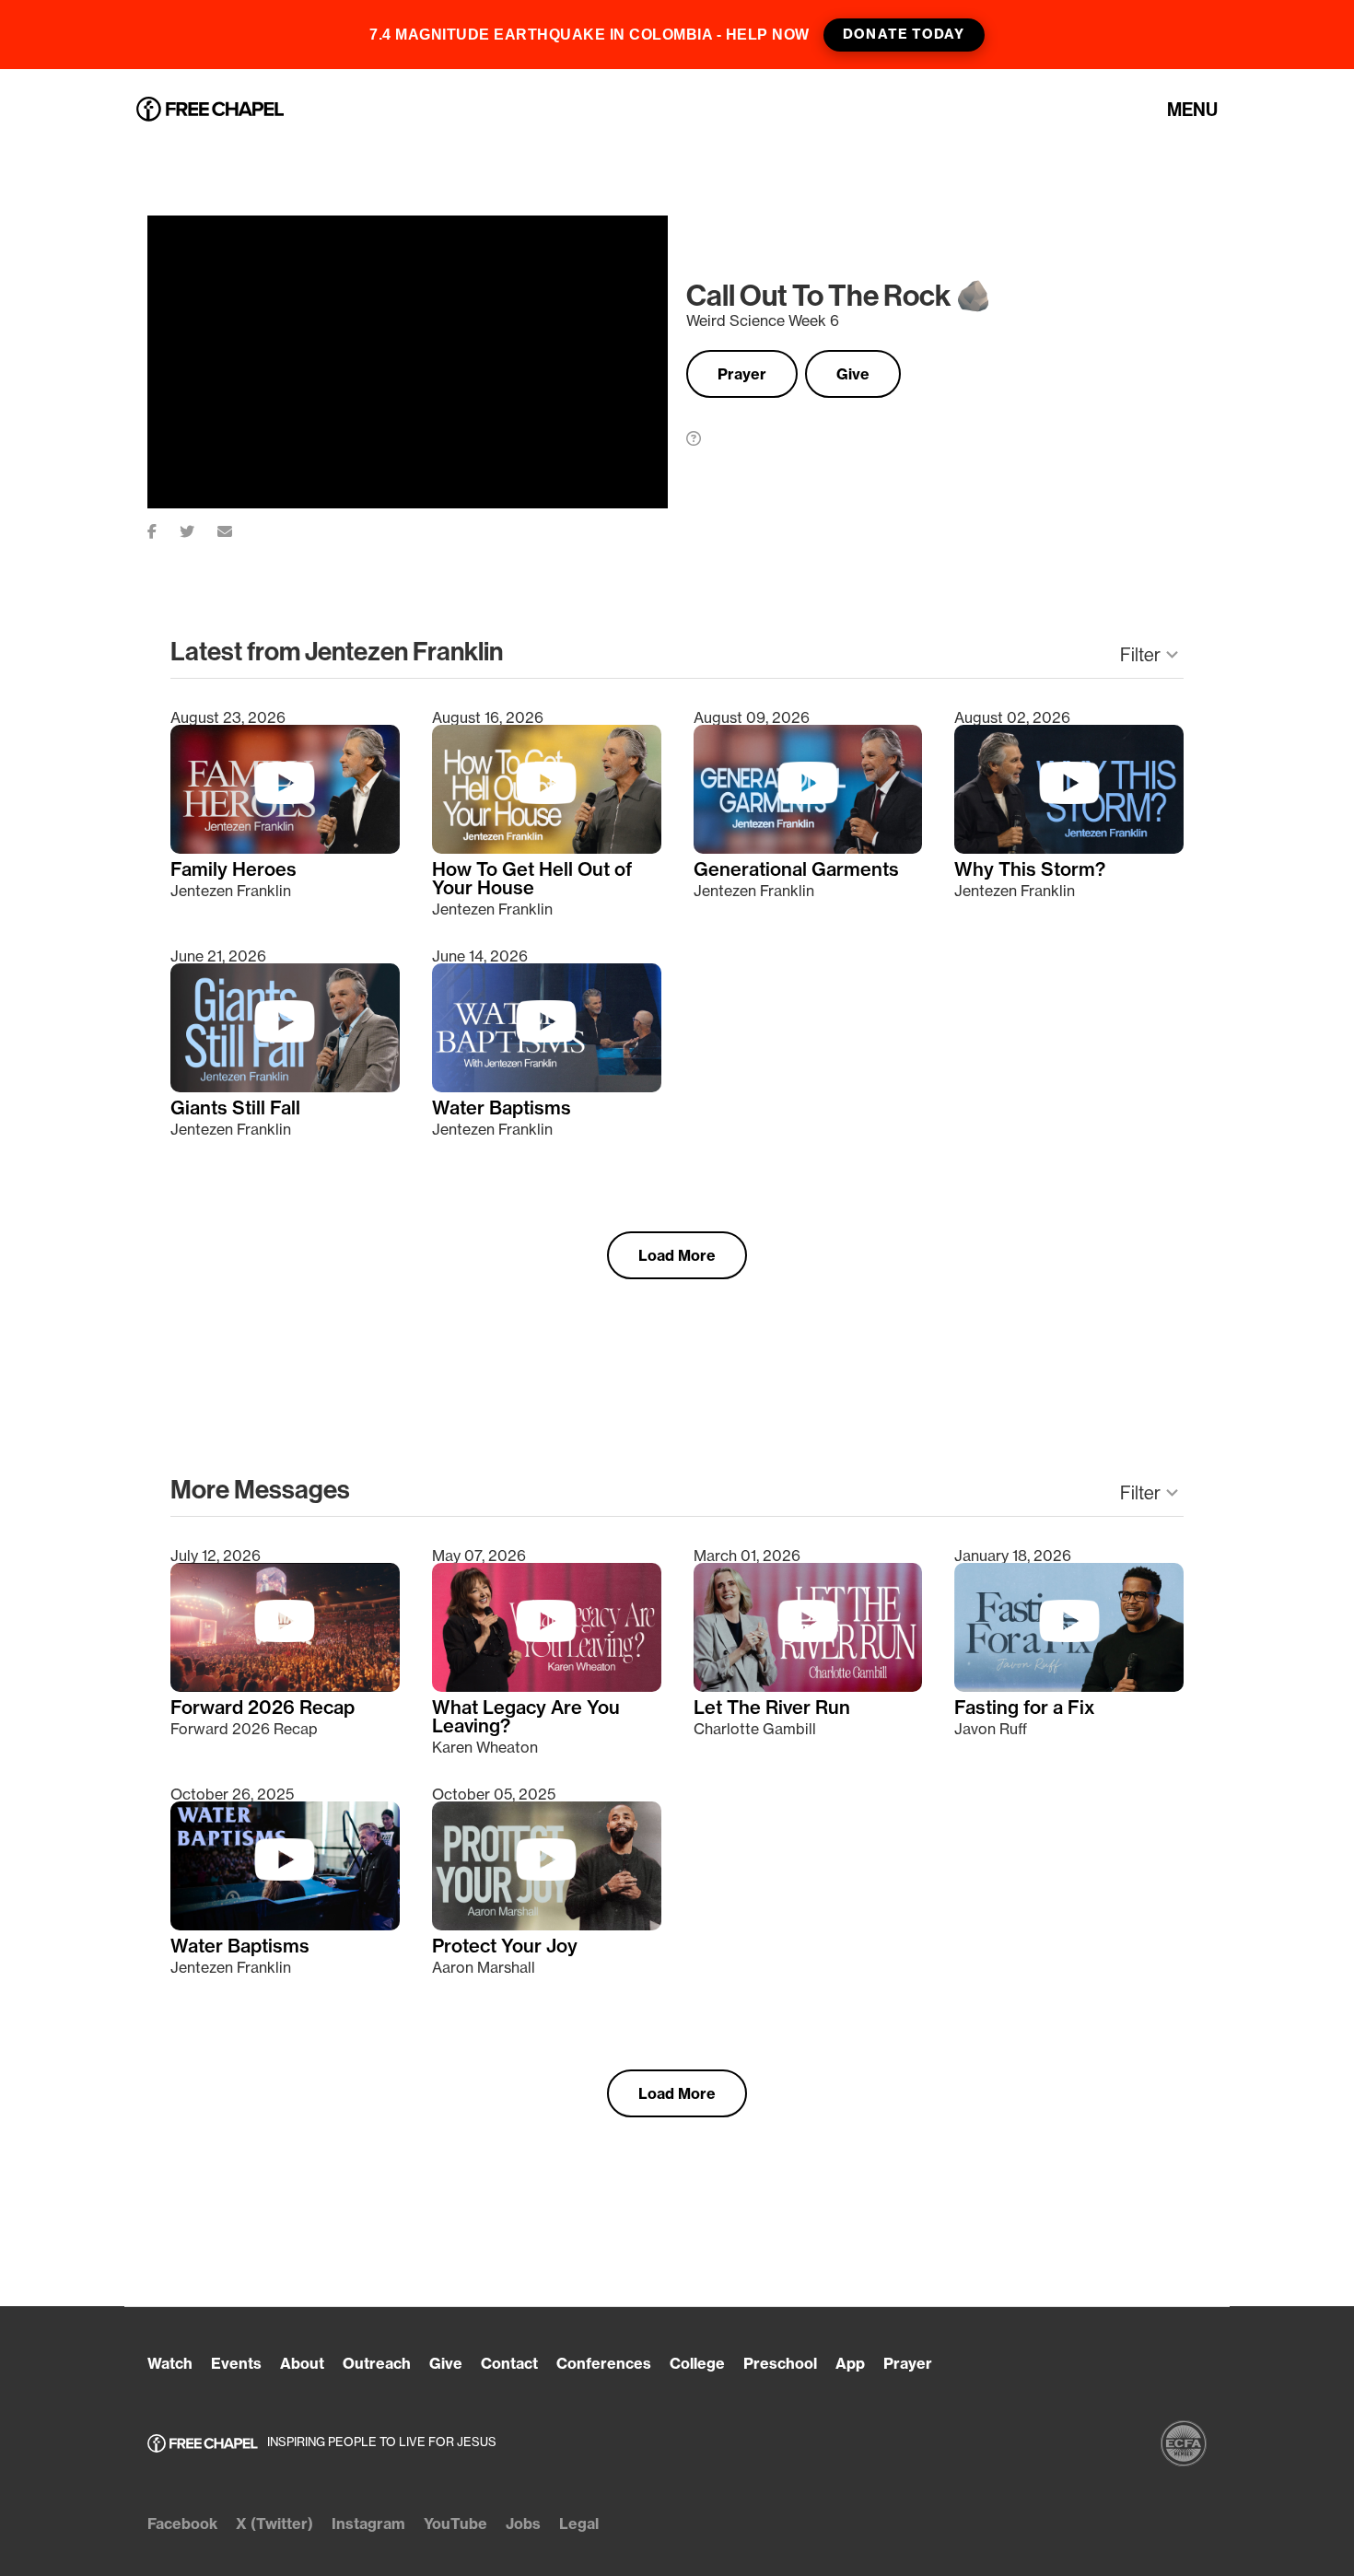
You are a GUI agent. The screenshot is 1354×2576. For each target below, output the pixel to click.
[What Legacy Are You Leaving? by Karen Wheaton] (547, 1686)
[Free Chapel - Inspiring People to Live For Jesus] (210, 110)
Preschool (780, 2363)
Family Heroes (233, 869)
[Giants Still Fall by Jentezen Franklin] (285, 1087)
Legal (579, 2524)
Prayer (742, 374)
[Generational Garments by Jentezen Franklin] (808, 848)
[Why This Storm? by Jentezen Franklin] (1069, 848)
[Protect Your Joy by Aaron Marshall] (547, 1925)
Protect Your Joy (505, 1946)
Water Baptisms (502, 1108)
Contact (509, 2363)
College (697, 2363)
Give (853, 374)
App (850, 2363)
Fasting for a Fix (1025, 1708)
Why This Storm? (1030, 869)
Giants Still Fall (235, 1108)
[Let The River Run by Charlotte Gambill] (808, 1686)
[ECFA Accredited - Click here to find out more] (1184, 2443)
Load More (677, 1255)
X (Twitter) (274, 2524)
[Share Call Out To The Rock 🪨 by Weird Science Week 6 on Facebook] (163, 528)
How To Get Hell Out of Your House (532, 879)
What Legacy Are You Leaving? (526, 1717)
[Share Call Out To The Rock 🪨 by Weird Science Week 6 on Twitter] (198, 528)
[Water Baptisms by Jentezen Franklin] (547, 1087)
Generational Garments (796, 869)
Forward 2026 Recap (263, 1708)
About (302, 2363)
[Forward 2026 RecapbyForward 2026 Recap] (285, 1686)
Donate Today (904, 34)
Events (236, 2363)
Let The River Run (772, 1708)
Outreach (377, 2363)
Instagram (368, 2524)
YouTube (455, 2524)
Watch (170, 2363)
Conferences (604, 2363)
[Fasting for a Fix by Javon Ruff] (1069, 1686)
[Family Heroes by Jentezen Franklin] (285, 848)
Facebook (182, 2524)
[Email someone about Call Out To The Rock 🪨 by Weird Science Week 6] (236, 528)
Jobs (523, 2524)
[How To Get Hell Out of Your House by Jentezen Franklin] (547, 848)
